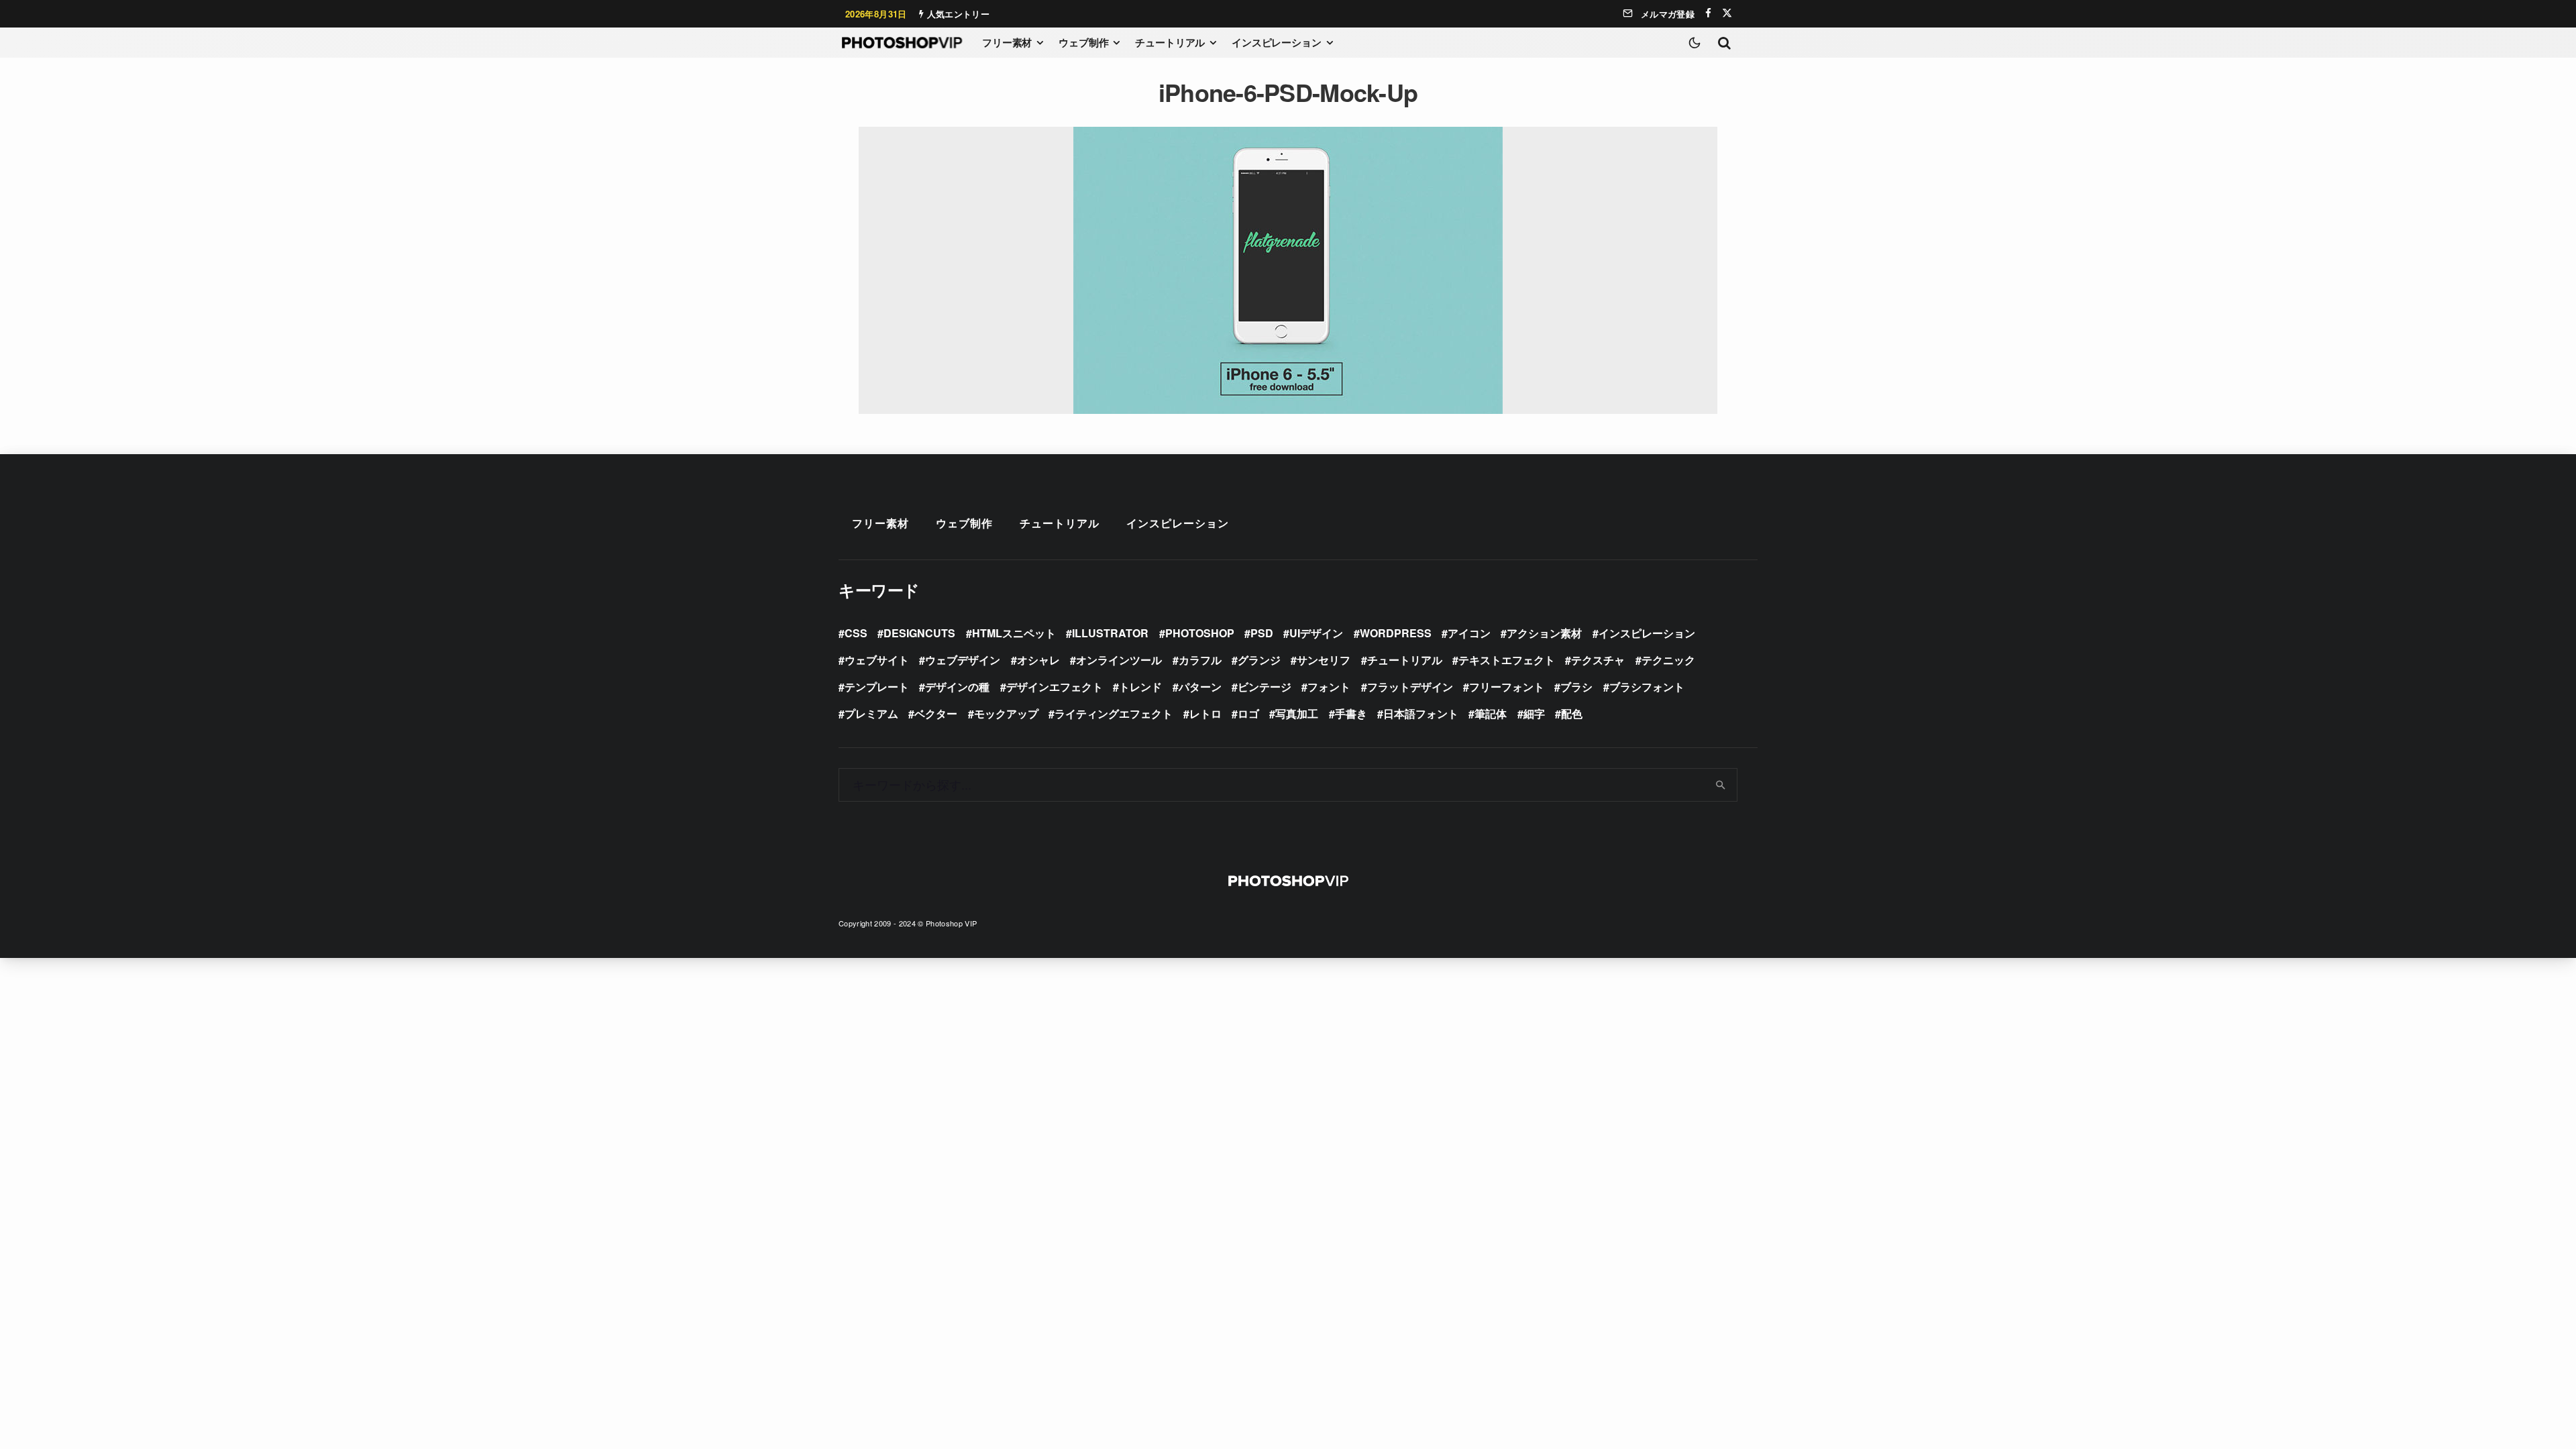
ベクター (936, 713)
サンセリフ (1324, 660)
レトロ (1205, 713)
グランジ (1259, 660)
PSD (1262, 633)
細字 (1534, 713)
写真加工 (1297, 713)
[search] (1721, 785)
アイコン (1469, 633)
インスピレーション (1277, 42)
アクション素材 (1544, 633)
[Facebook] (1708, 13)
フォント (1329, 687)
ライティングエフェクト (1114, 713)
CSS (856, 633)
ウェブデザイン (963, 660)
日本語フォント (1421, 713)
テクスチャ (1598, 660)
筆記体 (1491, 713)
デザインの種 (957, 687)
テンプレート (877, 687)
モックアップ (1006, 713)
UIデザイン (1316, 633)
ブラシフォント (1647, 687)
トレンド (1140, 687)
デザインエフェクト (1055, 687)
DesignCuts (919, 633)
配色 (1572, 713)
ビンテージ (1265, 687)
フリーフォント (1507, 687)
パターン (1200, 687)
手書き (1351, 713)
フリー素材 (1007, 42)
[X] (1727, 13)
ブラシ (1576, 687)
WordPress (1396, 633)
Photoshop (1200, 633)
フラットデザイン (1410, 687)
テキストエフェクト (1507, 660)
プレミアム (871, 713)
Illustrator (1110, 633)
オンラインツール (1119, 660)
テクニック (1668, 660)
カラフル (1200, 660)
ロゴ (1248, 713)
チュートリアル (1170, 42)
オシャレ (1038, 660)
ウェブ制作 (1083, 42)
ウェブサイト (877, 660)
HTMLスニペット (1014, 633)
